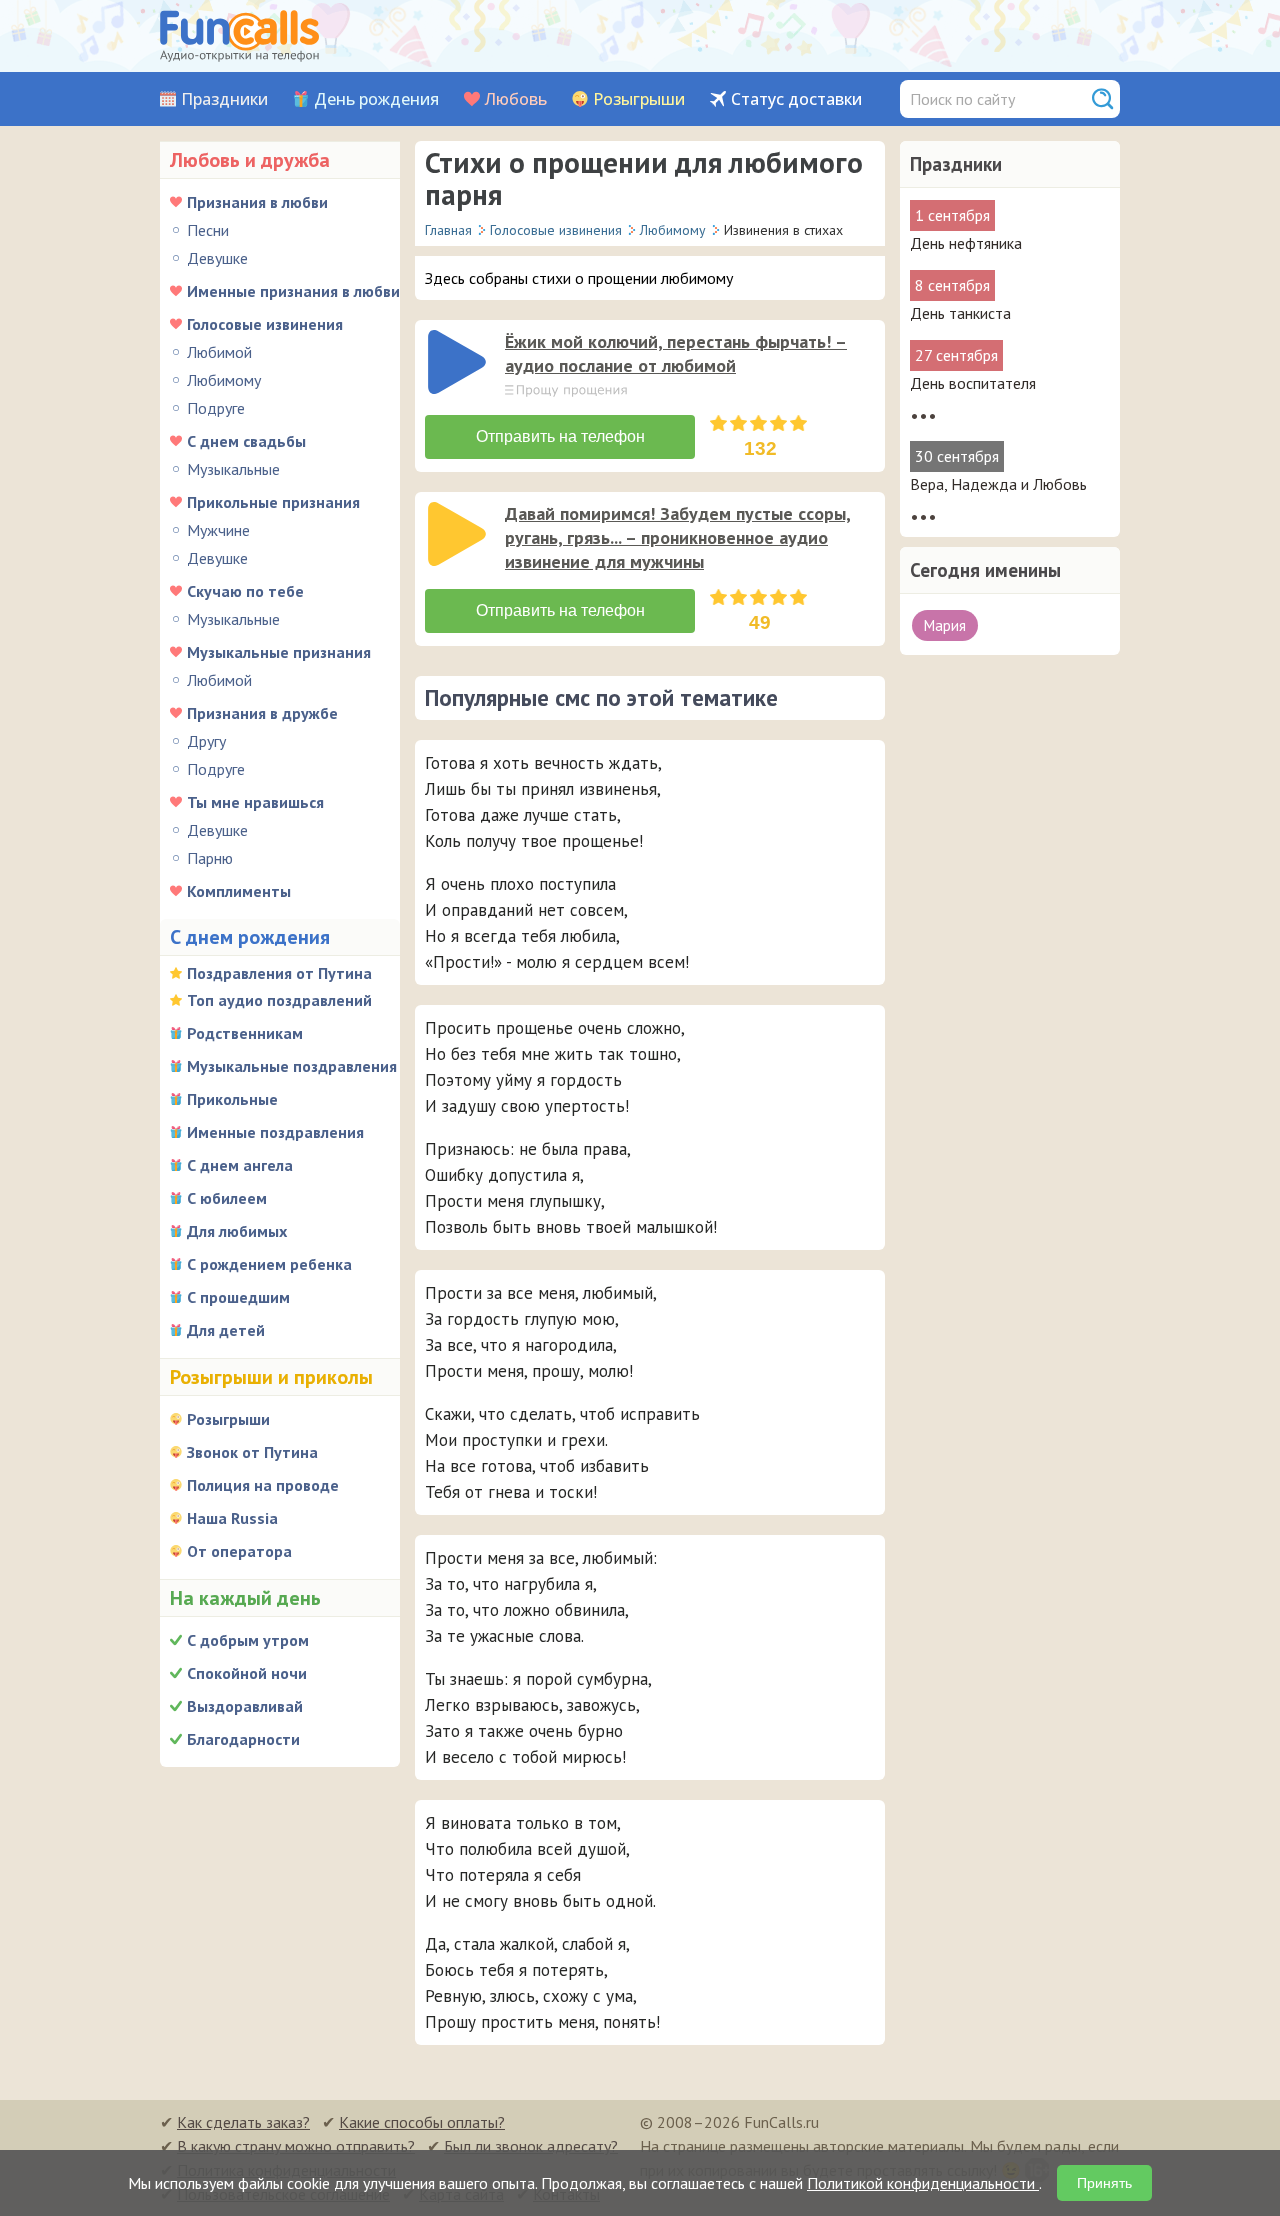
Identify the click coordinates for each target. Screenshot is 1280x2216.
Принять (1104, 2183)
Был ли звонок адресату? (531, 2146)
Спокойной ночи (247, 1673)
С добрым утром (248, 1640)
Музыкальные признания (279, 652)
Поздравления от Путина (279, 973)
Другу (206, 741)
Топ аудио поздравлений (279, 1000)
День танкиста (960, 313)
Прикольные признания (273, 502)
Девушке (217, 258)
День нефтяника (966, 243)
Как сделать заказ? (243, 2122)
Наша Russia (232, 1518)
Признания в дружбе (262, 713)
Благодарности (243, 1739)
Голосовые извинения (265, 324)
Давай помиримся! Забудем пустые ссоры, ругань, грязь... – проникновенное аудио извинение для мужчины (678, 537)
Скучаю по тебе (245, 591)
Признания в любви (257, 202)
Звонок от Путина (252, 1452)
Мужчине (218, 530)
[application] (459, 364)
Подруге (216, 408)
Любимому (224, 380)
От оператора (239, 1551)
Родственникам (245, 1033)
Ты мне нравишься (255, 802)
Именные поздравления (275, 1132)
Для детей (226, 1330)
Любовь (516, 99)
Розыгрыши (639, 99)
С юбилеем (227, 1198)
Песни (208, 230)
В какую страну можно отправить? (296, 2146)
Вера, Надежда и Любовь (998, 484)
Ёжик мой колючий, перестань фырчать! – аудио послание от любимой (676, 353)
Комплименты (239, 891)
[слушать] (457, 362)
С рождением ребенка (269, 1264)
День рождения (376, 99)
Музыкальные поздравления (292, 1066)
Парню (210, 858)
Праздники (224, 99)
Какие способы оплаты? (422, 2122)
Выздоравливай (245, 1706)
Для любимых (237, 1231)
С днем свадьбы (246, 441)
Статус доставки (796, 99)
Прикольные (232, 1099)
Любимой (219, 352)
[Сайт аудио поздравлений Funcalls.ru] (239, 36)
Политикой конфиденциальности (923, 2183)
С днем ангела (240, 1165)
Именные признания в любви (293, 291)
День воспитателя (973, 383)
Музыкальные (233, 469)
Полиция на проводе (263, 1485)
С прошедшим (238, 1297)
